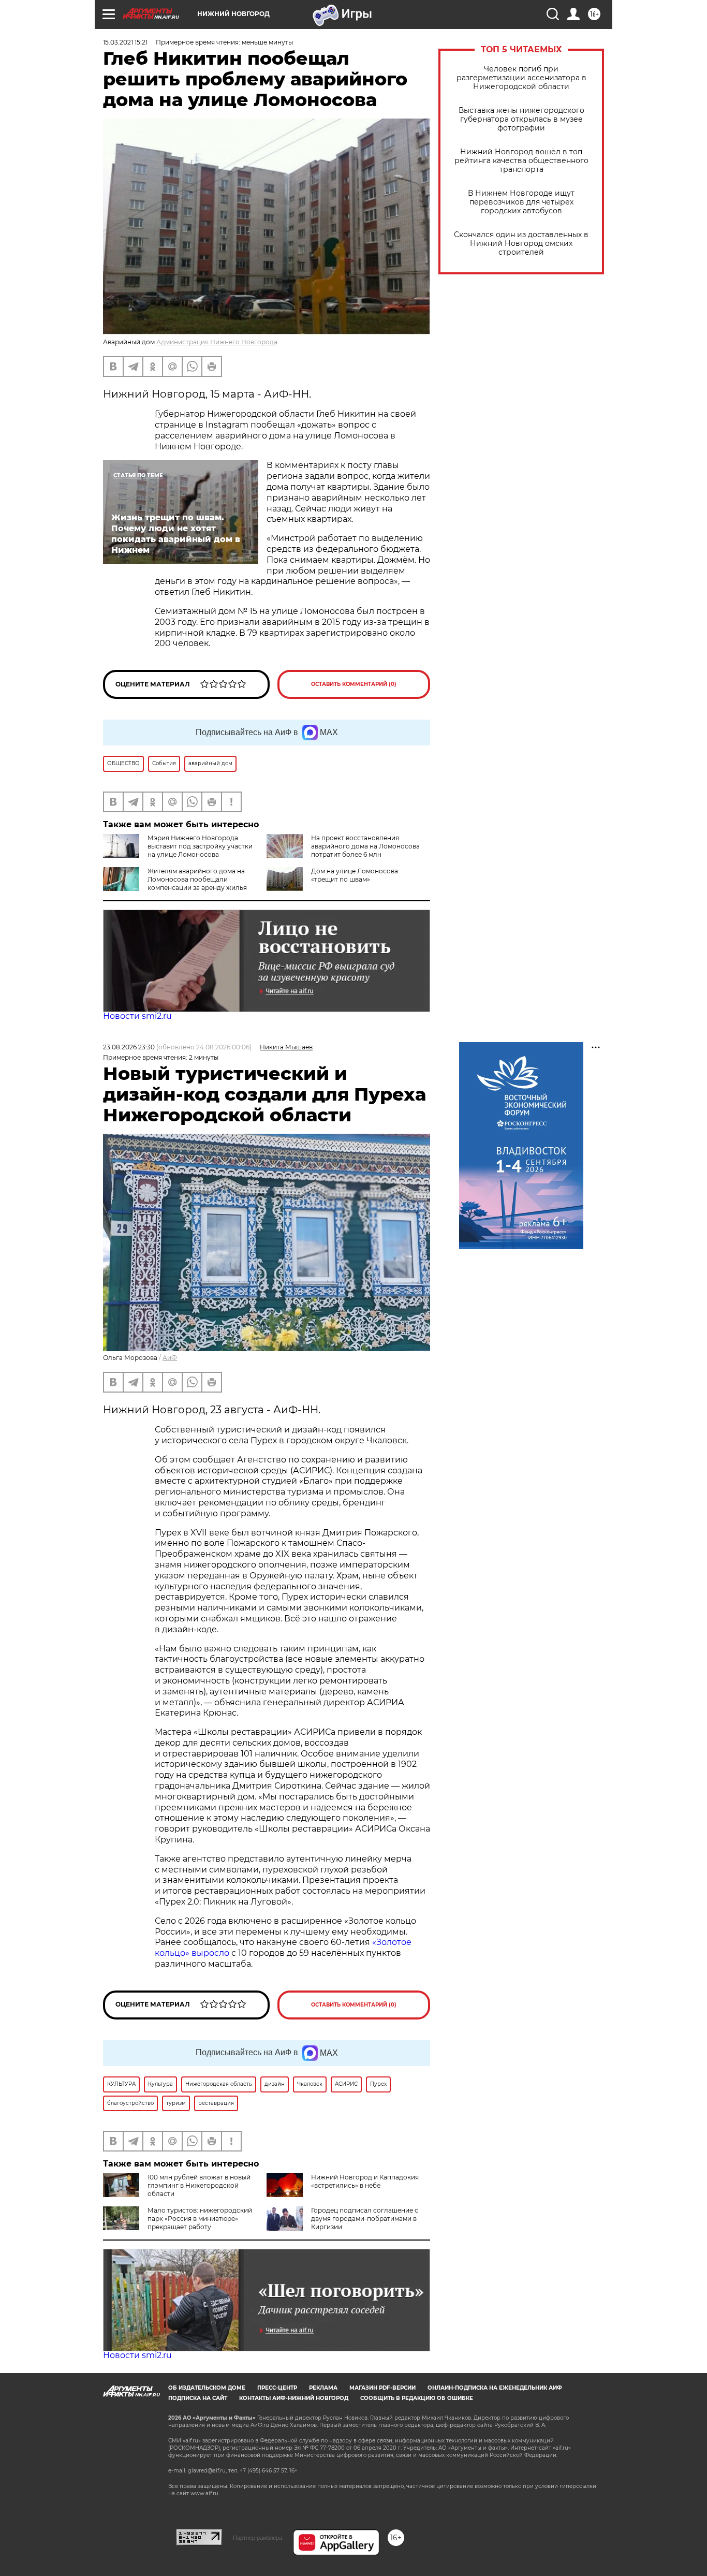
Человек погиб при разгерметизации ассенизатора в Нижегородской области (521, 78)
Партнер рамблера (257, 2538)
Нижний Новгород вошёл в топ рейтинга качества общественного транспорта (521, 161)
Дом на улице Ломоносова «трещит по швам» (355, 875)
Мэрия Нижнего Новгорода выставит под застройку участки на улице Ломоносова (200, 846)
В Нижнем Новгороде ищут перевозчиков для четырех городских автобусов (521, 202)
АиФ (170, 1358)
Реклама (323, 2388)
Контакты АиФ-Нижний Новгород (294, 2398)
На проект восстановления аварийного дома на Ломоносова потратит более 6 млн (365, 846)
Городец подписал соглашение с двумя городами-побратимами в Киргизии (365, 2219)
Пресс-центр (277, 2388)
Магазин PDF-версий (382, 2388)
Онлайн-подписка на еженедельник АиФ (495, 2388)
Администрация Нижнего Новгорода (217, 342)
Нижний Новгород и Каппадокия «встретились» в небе (365, 2181)
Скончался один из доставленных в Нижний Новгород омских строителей (521, 244)
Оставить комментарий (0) (354, 684)
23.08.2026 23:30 (129, 1047)
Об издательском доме (207, 2388)
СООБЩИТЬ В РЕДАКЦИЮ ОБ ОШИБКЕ (417, 2398)
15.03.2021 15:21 (125, 42)
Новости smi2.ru (137, 1016)
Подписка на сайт (198, 2398)
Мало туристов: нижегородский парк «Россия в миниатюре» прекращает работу (200, 2219)
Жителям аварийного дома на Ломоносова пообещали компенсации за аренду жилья (197, 879)
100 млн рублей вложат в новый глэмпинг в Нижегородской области (199, 2185)
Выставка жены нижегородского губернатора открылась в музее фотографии (521, 119)
